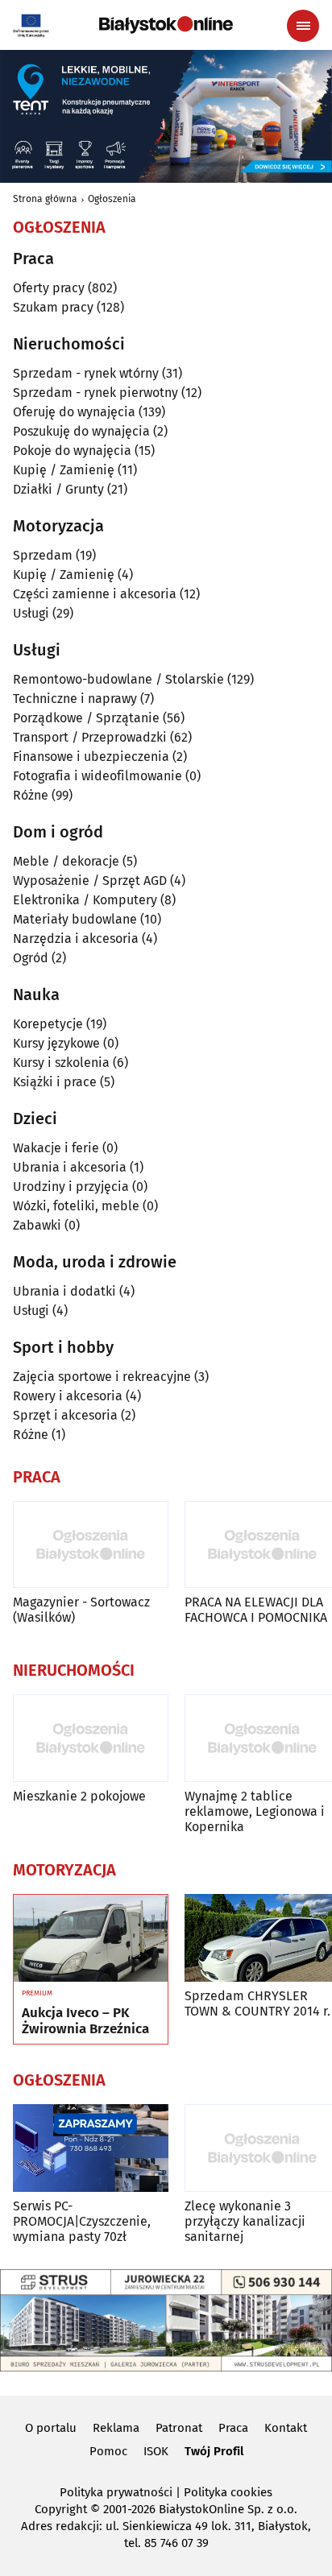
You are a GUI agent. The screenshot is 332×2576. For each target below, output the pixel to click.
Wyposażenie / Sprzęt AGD (90, 881)
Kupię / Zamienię (64, 470)
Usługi (31, 613)
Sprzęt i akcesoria (65, 1415)
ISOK (156, 2451)
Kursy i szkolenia (61, 1063)
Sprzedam (43, 555)
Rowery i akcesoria (68, 1396)
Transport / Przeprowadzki (90, 737)
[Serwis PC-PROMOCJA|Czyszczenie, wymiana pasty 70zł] (91, 2148)
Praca (233, 2428)
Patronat (179, 2428)
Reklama (116, 2428)
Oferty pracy (49, 288)
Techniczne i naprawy (75, 699)
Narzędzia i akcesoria (76, 939)
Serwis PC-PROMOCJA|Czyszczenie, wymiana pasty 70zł (82, 2221)
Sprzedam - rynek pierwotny (95, 393)
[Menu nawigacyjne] (303, 26)
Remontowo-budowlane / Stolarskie (118, 679)
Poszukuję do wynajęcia (81, 431)
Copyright (61, 2509)
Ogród (31, 958)
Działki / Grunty (58, 489)
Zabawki (37, 1225)
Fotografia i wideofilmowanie (98, 776)
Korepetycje (48, 1024)
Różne (31, 795)
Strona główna (45, 199)
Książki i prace (55, 1082)
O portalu (51, 2428)
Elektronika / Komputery (85, 900)
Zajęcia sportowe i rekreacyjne (102, 1377)
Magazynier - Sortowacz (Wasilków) (81, 1610)
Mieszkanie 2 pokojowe (79, 1796)
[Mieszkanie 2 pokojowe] (91, 1738)
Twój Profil (214, 2451)
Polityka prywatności (116, 2492)
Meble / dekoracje (66, 861)
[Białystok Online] (166, 25)
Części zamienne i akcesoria (95, 594)
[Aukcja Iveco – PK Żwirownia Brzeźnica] (91, 1938)
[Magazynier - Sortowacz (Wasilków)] (91, 1545)
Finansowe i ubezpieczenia (91, 757)
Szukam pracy (53, 307)
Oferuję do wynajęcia (74, 412)
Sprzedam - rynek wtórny (86, 373)
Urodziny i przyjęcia (71, 1187)
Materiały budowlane (75, 919)
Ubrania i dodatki (64, 1291)
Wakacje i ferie (56, 1148)
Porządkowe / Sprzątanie (86, 718)
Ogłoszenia (112, 199)
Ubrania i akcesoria (70, 1167)
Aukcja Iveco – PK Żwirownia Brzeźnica (85, 2021)
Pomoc (108, 2451)
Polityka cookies (228, 2492)
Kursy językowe (56, 1043)
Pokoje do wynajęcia (72, 451)
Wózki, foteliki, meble (76, 1206)
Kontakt (286, 2428)
